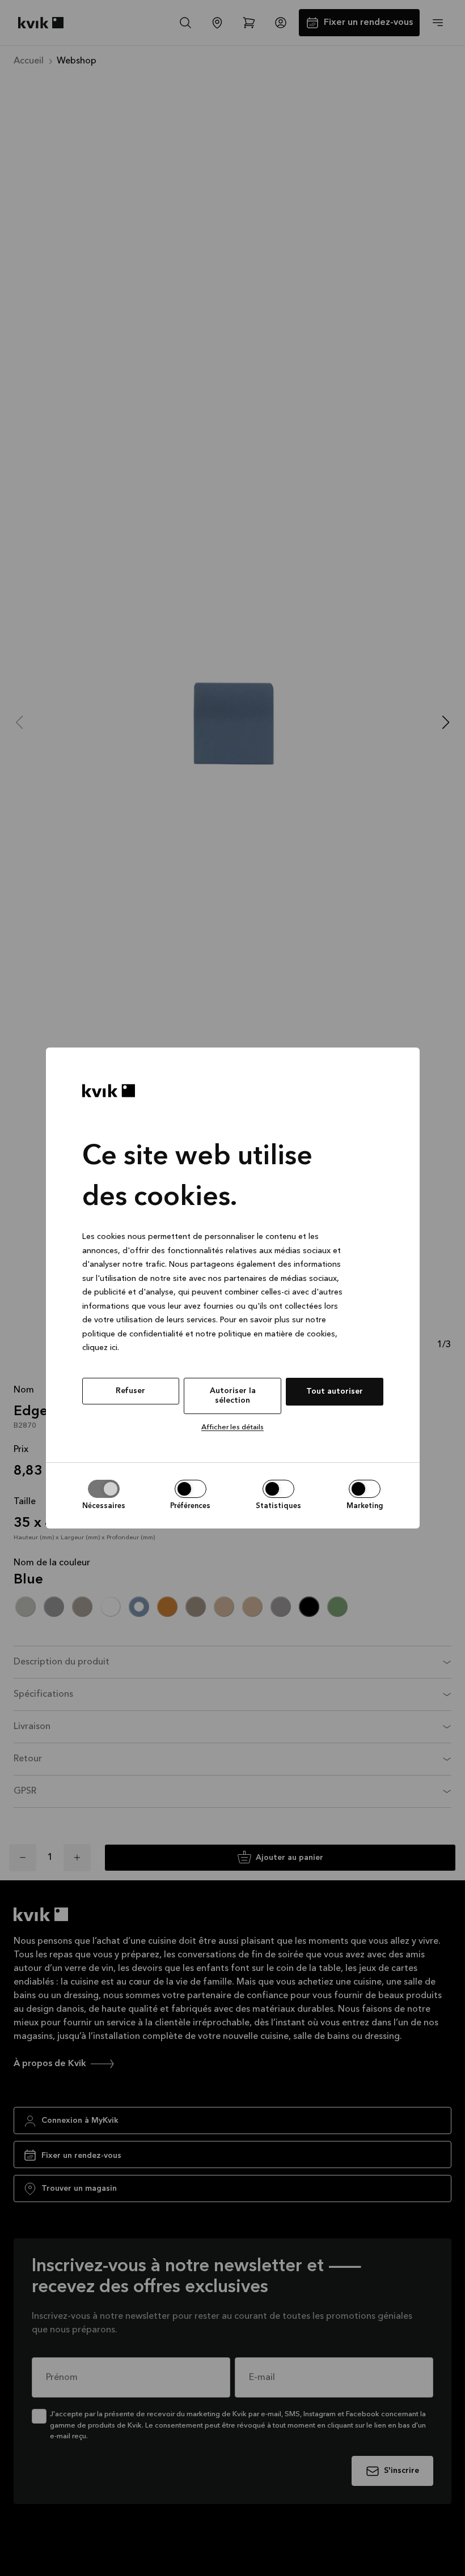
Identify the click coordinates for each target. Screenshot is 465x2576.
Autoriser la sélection (233, 1396)
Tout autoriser (335, 1391)
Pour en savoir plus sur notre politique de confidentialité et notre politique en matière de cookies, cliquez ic (210, 1334)
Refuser (130, 1391)
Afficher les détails (232, 1427)
